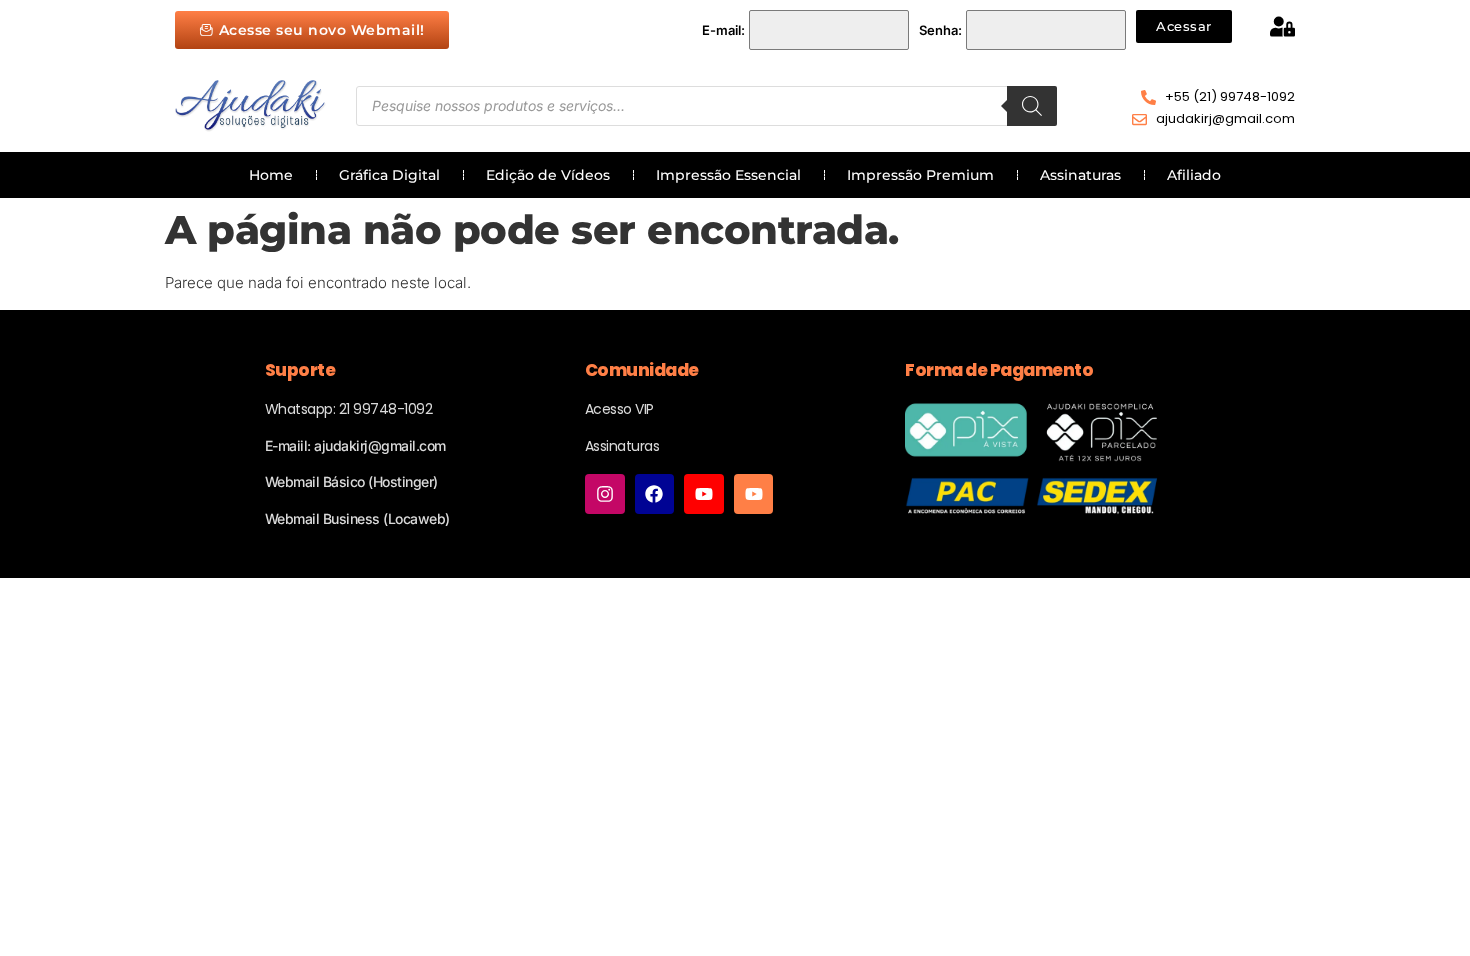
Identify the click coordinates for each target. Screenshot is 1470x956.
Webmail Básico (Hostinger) (351, 481)
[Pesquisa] (1032, 106)
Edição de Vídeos (548, 175)
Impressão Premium (920, 175)
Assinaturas (1080, 175)
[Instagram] (605, 494)
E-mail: (723, 30)
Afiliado (1194, 175)
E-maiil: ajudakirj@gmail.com (355, 445)
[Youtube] (704, 494)
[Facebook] (655, 494)
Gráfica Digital (389, 175)
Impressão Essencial (728, 175)
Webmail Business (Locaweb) (357, 518)
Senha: (940, 30)
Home (271, 175)
